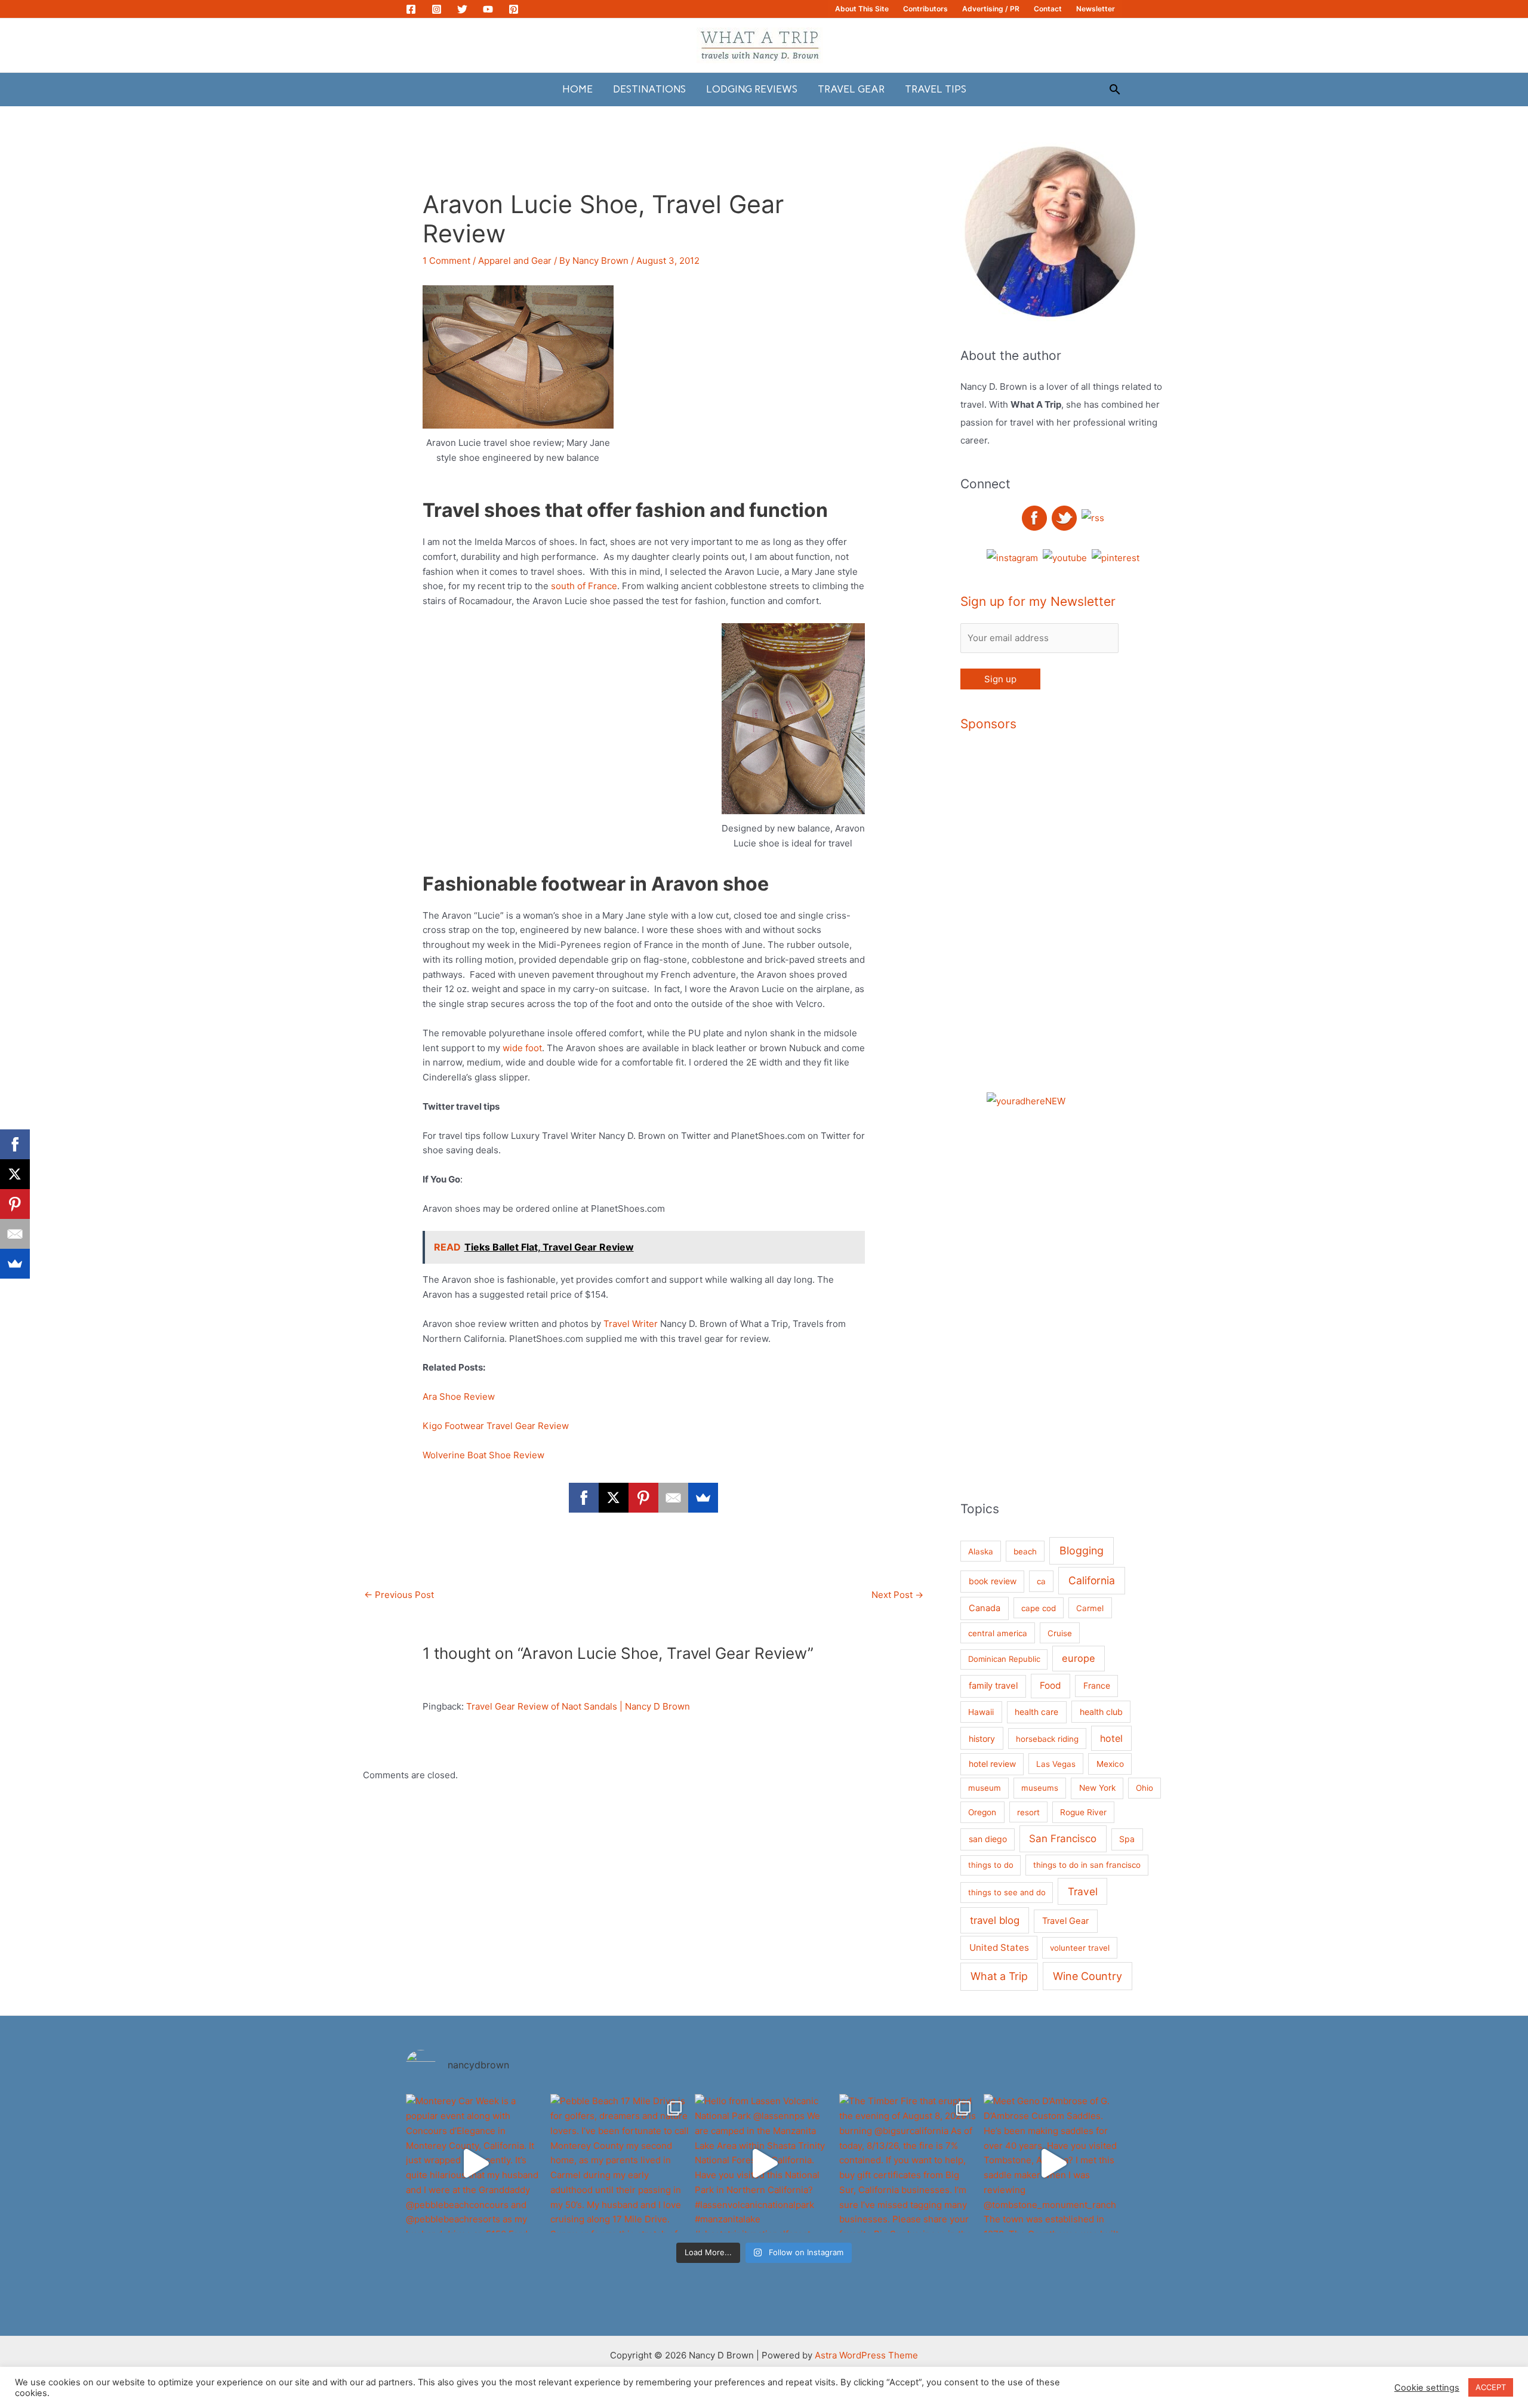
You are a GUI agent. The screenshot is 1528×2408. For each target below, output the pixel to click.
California (1092, 1580)
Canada (985, 1608)
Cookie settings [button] (1427, 2388)
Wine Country (1088, 1976)
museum (985, 1788)
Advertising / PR (991, 9)
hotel (1111, 1738)
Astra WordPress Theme (866, 2355)
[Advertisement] (1104, 925)
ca (1041, 1581)
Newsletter (1096, 9)
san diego (988, 1839)
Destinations (649, 89)
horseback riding (1047, 1739)
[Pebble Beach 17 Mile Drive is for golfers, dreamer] (620, 2163)
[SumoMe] (703, 1498)
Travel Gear (851, 89)
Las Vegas (1056, 1764)
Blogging (1082, 1551)
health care (1036, 1712)
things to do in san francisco (1087, 1865)
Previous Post (399, 1595)
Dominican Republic (1004, 1659)
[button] (1115, 89)
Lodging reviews (752, 89)
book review (993, 1581)
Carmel (1090, 1608)
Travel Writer (632, 1324)
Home (577, 89)
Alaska (981, 1551)
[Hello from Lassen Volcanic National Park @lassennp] (764, 2163)
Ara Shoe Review (459, 1397)
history (982, 1739)
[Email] (673, 1498)
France (1097, 1685)
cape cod (1039, 1608)
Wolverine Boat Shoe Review (483, 1455)
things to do (991, 1865)
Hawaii (981, 1712)
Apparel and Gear (515, 261)
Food (1050, 1685)
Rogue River (1083, 1812)
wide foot (522, 1048)
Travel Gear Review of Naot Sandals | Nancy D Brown (578, 1706)
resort (1028, 1812)
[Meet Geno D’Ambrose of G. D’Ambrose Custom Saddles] (1053, 2163)
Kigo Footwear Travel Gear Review (496, 1426)
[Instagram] (437, 9)
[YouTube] (488, 9)
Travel (1083, 1891)
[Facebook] (411, 9)
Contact (1048, 9)
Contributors (925, 9)
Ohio (1145, 1788)
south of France (584, 586)
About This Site (862, 9)
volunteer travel (1080, 1948)
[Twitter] (462, 9)
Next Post (897, 1595)
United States (999, 1947)
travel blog (995, 1920)
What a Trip (999, 1976)
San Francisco (1063, 1839)
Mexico (1110, 1764)
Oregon (982, 1812)
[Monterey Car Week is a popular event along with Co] (475, 2163)
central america (998, 1633)
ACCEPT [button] (1491, 2387)
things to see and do (1007, 1892)
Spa (1127, 1839)
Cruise (1060, 1633)
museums (1040, 1788)
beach (1025, 1551)
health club (1101, 1712)
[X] (614, 1498)
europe (1079, 1658)
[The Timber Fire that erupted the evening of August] (908, 2163)
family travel (993, 1686)
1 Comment (446, 261)
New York (1097, 1788)
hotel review (992, 1764)
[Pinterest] (514, 9)
